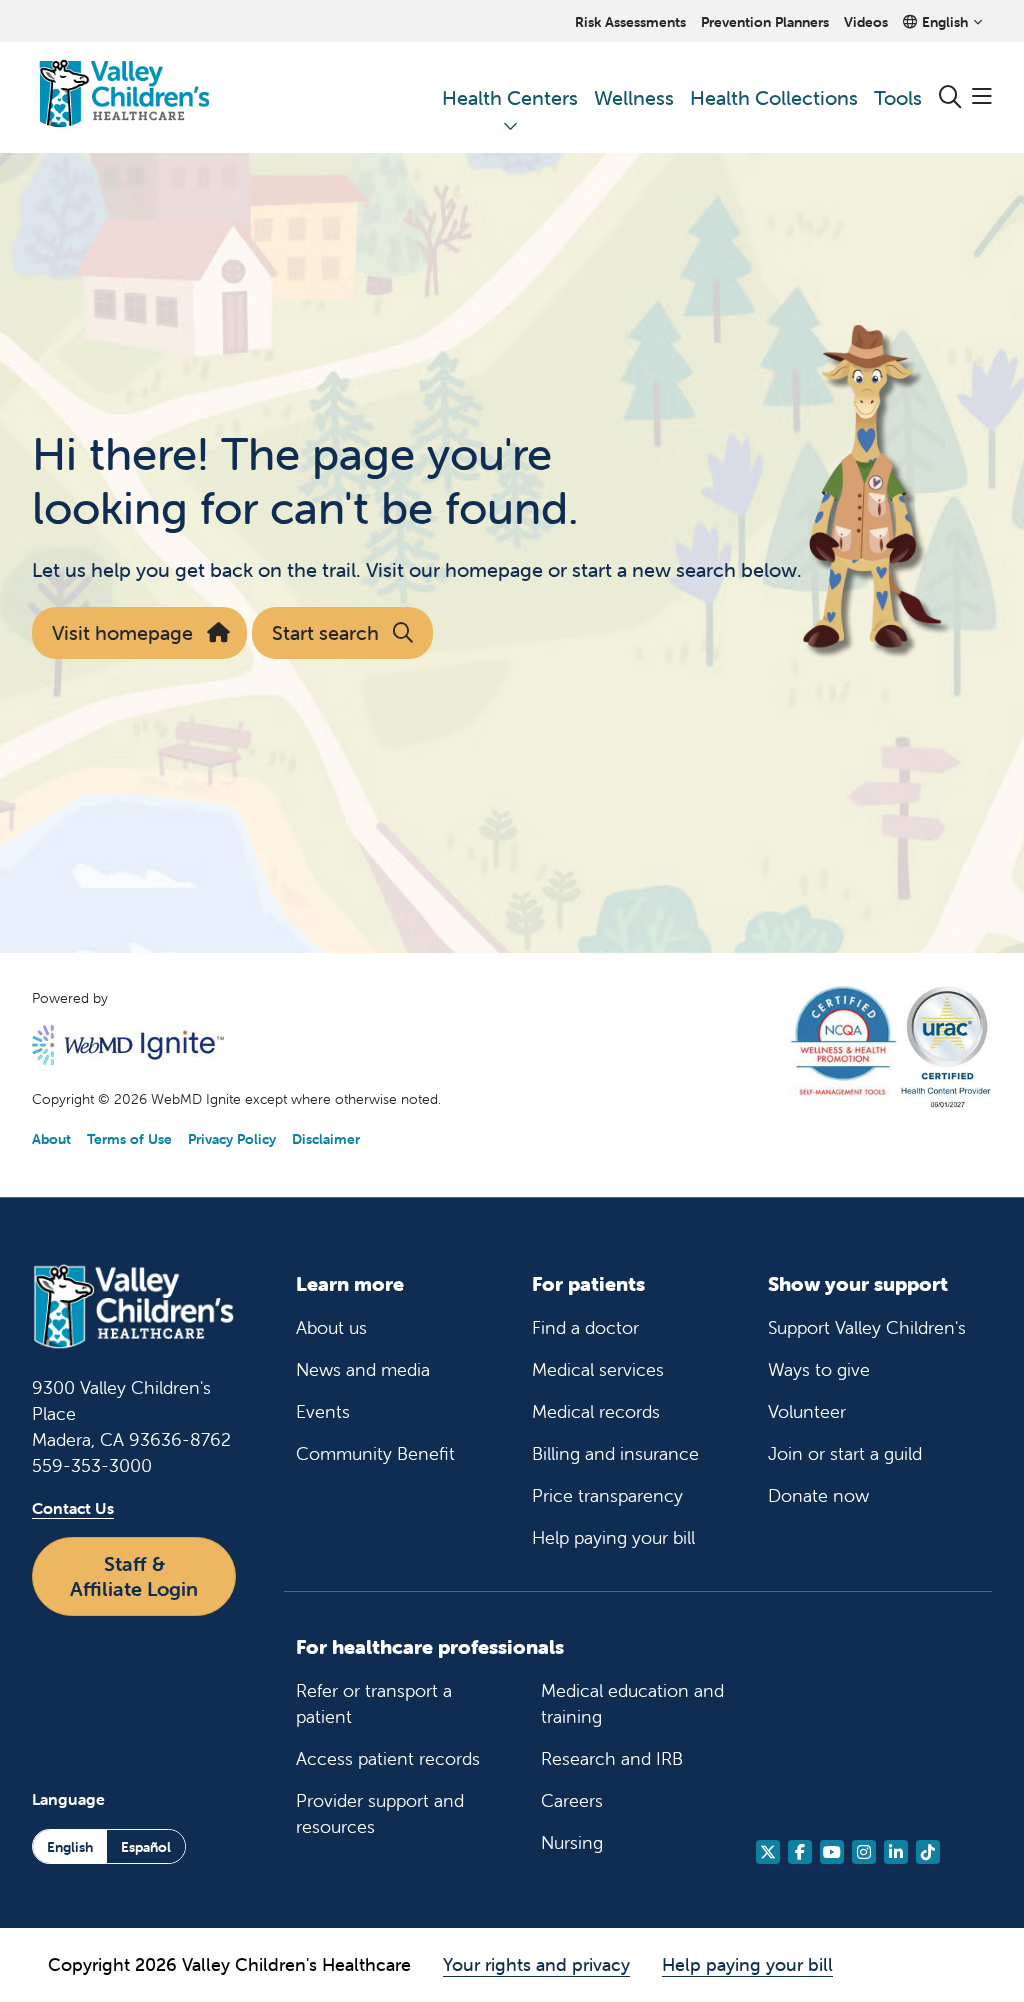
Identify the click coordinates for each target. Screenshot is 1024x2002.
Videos (866, 22)
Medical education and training (632, 1703)
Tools (898, 97)
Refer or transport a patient (374, 1703)
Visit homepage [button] (122, 632)
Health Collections (774, 97)
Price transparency (607, 1495)
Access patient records (388, 1758)
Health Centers (510, 97)
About (51, 1139)
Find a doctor (585, 1327)
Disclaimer (326, 1139)
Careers (572, 1800)
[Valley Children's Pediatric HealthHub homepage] (124, 97)
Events (323, 1411)
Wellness (634, 97)
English (70, 1847)
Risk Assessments (630, 22)
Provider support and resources (380, 1813)
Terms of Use (129, 1139)
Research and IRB (612, 1758)
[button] (982, 97)
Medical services (598, 1369)
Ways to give (819, 1369)
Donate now (818, 1495)
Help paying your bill (613, 1537)
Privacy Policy (232, 1139)
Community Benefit (375, 1453)
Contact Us (73, 1508)
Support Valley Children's (867, 1327)
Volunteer (807, 1411)
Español (146, 1847)
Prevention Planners (765, 22)
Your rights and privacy (536, 1964)
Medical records (596, 1411)
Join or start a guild (845, 1453)
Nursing (572, 1842)
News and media (363, 1369)
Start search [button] (325, 632)
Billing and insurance (615, 1453)
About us (331, 1327)
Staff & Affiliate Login (134, 1576)
